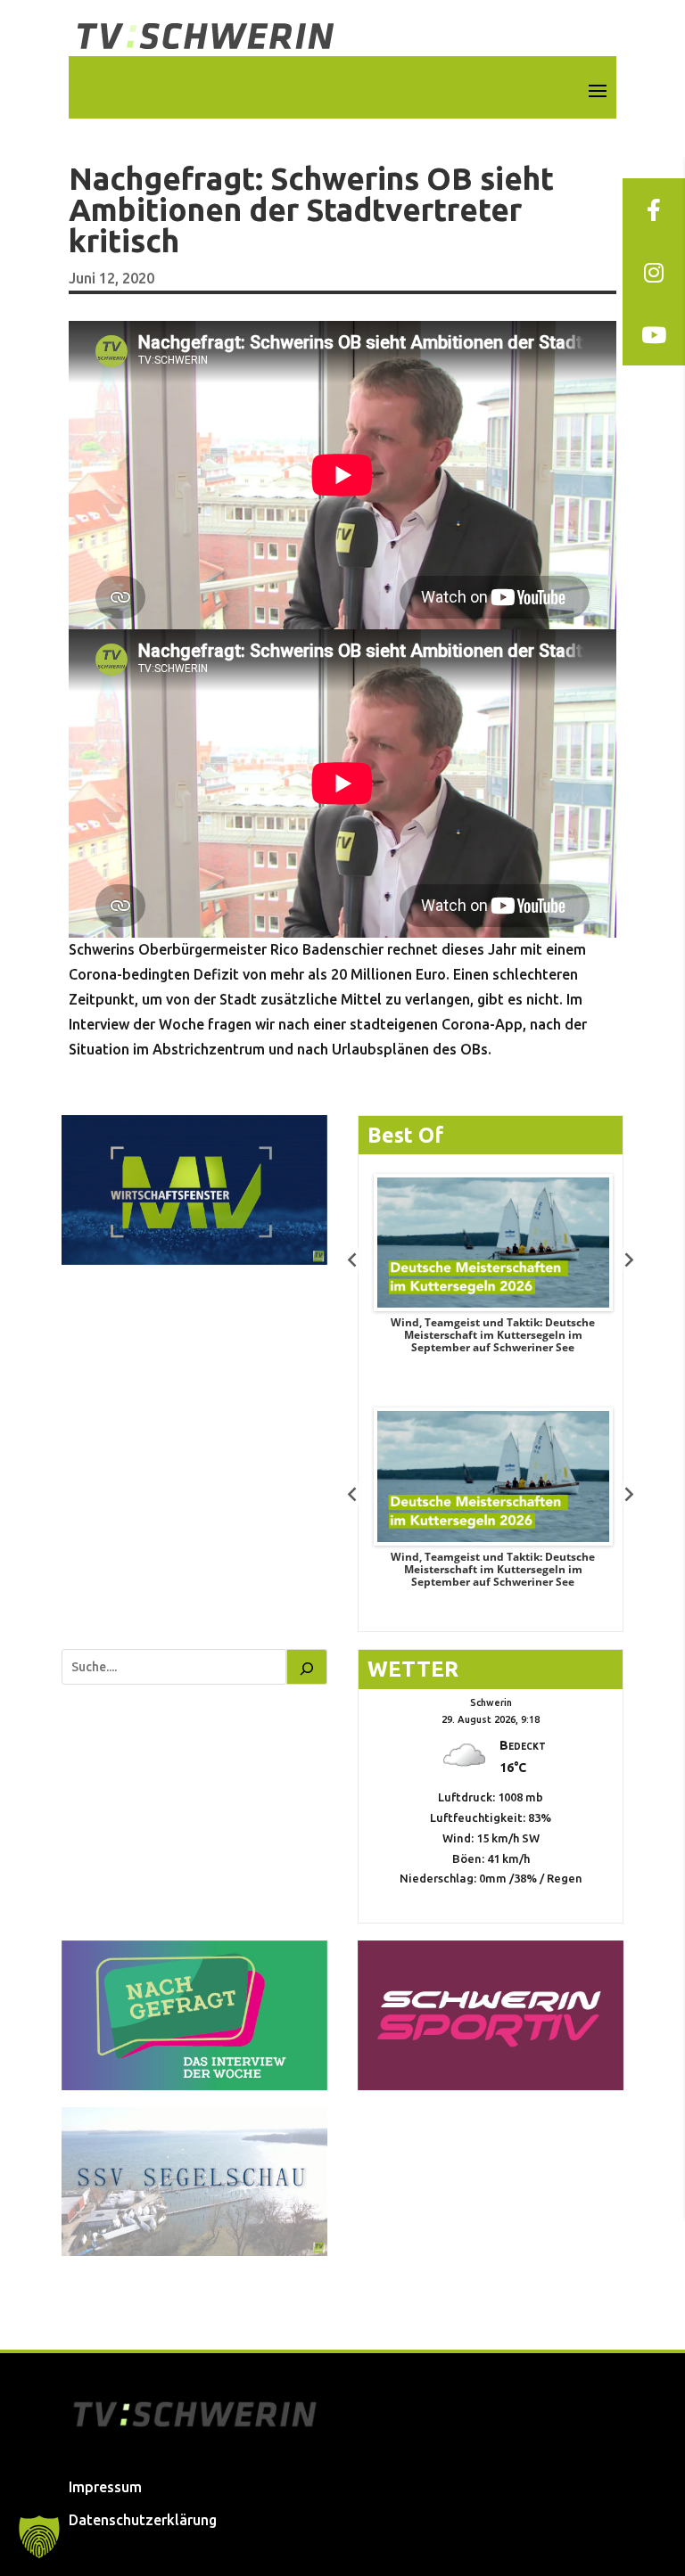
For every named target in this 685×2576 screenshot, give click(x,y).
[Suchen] (307, 1667)
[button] (39, 2537)
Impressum (105, 2487)
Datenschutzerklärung (143, 2520)
